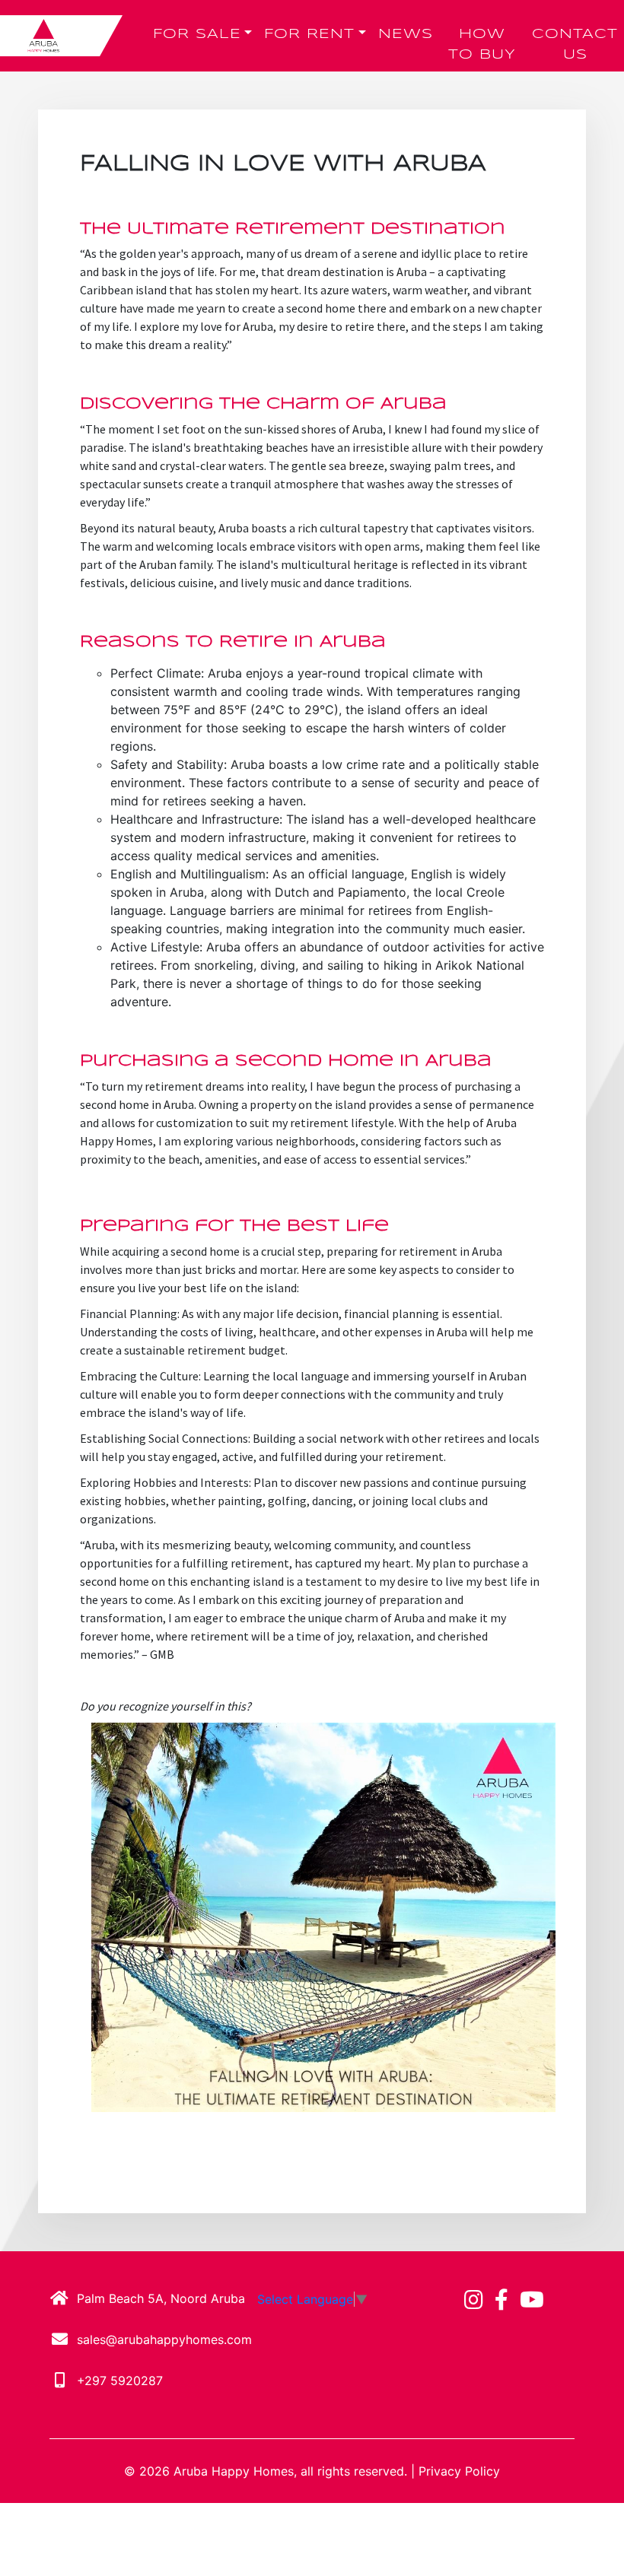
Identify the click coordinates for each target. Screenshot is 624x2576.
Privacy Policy (459, 2471)
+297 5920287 (120, 2381)
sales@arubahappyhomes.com (164, 2339)
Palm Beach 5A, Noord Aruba (161, 2298)
